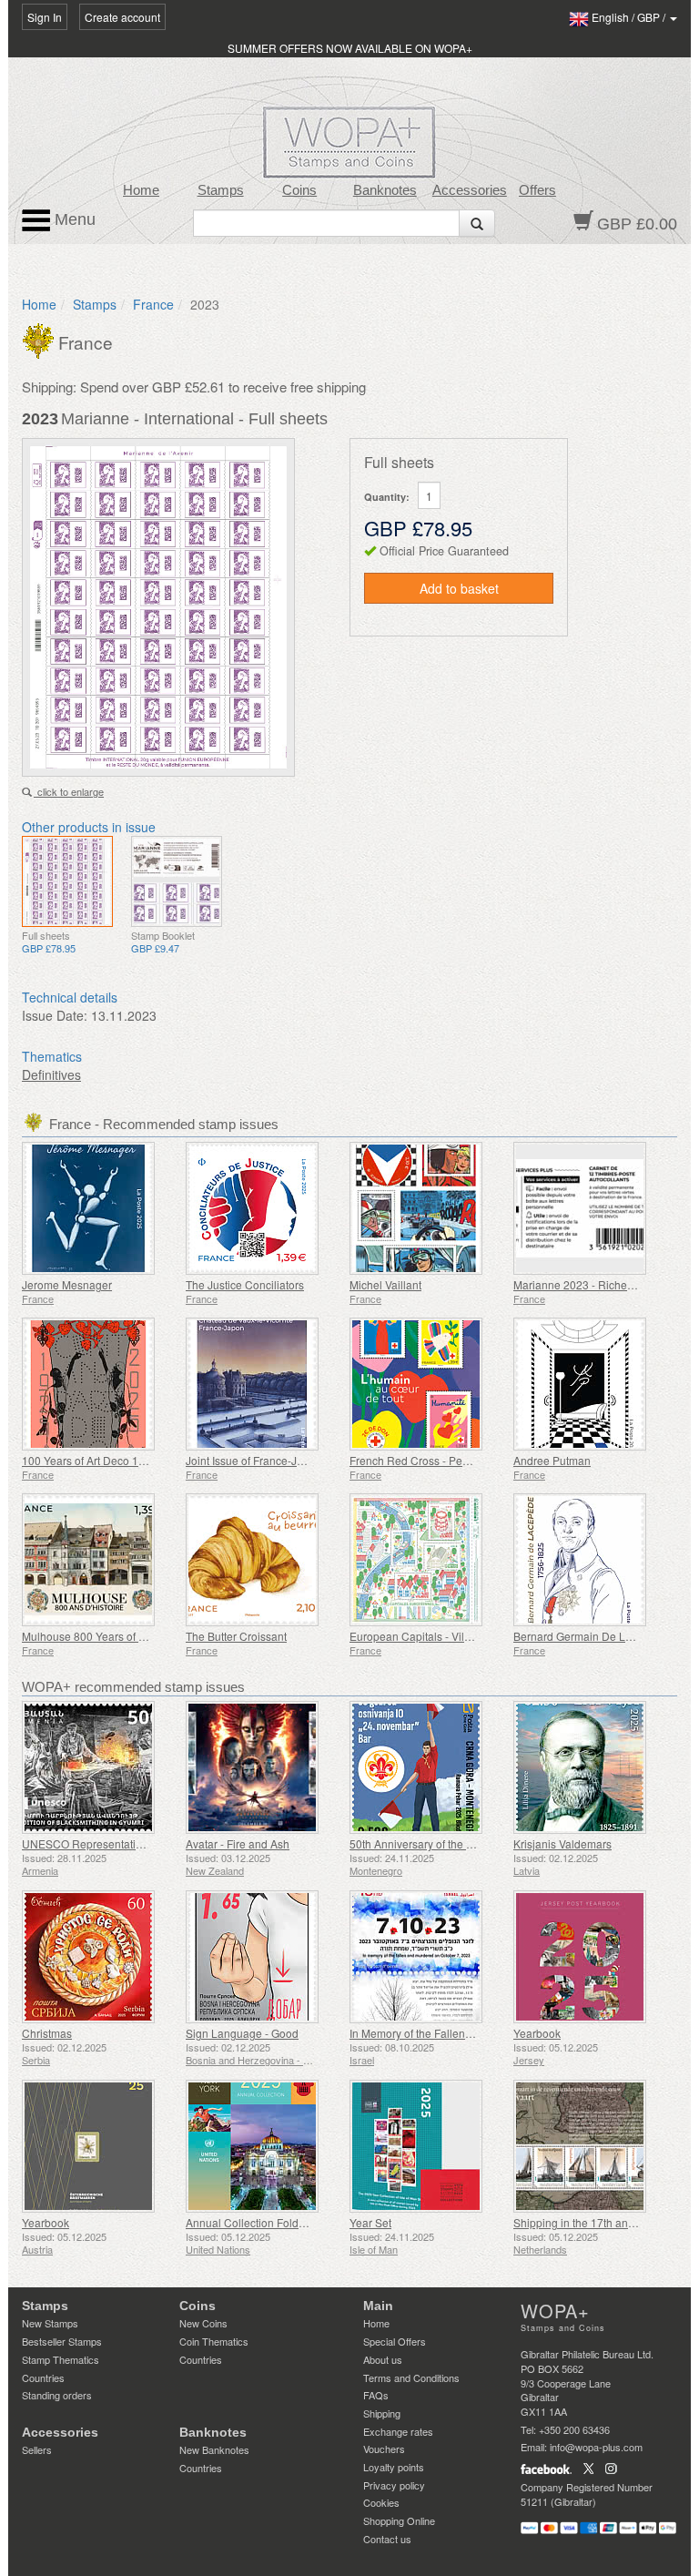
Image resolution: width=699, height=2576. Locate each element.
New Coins (203, 2323)
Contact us (387, 2539)
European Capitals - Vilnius (417, 1636)
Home (141, 190)
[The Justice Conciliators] (263, 1208)
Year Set (370, 2222)
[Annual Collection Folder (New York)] (263, 2146)
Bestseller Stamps (62, 2341)
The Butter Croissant (236, 1636)
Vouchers (384, 2449)
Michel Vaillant (385, 1284)
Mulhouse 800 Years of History (97, 1636)
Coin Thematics (214, 2341)
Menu (73, 219)
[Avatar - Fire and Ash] (263, 1767)
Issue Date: (55, 1015)
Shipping (382, 2413)
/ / (630, 17)
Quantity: (387, 497)
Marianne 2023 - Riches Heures (593, 1284)
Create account (122, 17)
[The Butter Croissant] (263, 1560)
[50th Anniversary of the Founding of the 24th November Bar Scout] (427, 1767)
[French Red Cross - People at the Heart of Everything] (427, 1384)
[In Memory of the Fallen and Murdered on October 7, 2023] (427, 1957)
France (153, 304)
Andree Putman (552, 1460)
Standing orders (57, 2395)
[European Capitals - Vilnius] (427, 1560)
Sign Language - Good (242, 2033)
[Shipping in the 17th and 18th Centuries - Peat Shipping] (591, 2146)
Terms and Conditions (411, 2377)
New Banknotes (214, 2449)
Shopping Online (399, 2520)
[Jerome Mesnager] (99, 1208)
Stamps (221, 190)
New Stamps (50, 2323)
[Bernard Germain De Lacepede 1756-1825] (591, 1560)
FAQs (376, 2395)
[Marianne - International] (67, 881)
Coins (299, 190)
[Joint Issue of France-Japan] (263, 1384)
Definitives (51, 1074)
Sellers (37, 2449)
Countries (43, 2377)
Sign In (45, 17)
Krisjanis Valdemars (562, 1843)
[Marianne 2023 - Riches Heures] (591, 1208)
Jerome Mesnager (67, 1284)
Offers (537, 190)
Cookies (381, 2502)
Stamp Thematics (61, 2359)
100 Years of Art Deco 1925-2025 (104, 1460)
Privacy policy (394, 2485)
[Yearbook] (591, 1957)
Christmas (47, 2033)
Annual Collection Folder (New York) (276, 2222)
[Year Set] (427, 2146)
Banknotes (385, 190)
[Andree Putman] (591, 1384)
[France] (40, 339)
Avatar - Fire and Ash (238, 1843)
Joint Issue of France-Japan (254, 1460)
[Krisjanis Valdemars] (591, 1767)
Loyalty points (394, 2467)
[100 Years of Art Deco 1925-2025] (99, 1384)
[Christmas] (99, 1957)
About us (383, 2359)
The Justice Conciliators (245, 1284)
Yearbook (537, 2033)
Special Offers (395, 2341)
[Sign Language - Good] (263, 1957)
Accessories (470, 190)
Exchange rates (398, 2431)
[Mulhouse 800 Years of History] (99, 1560)
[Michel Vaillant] (427, 1208)
